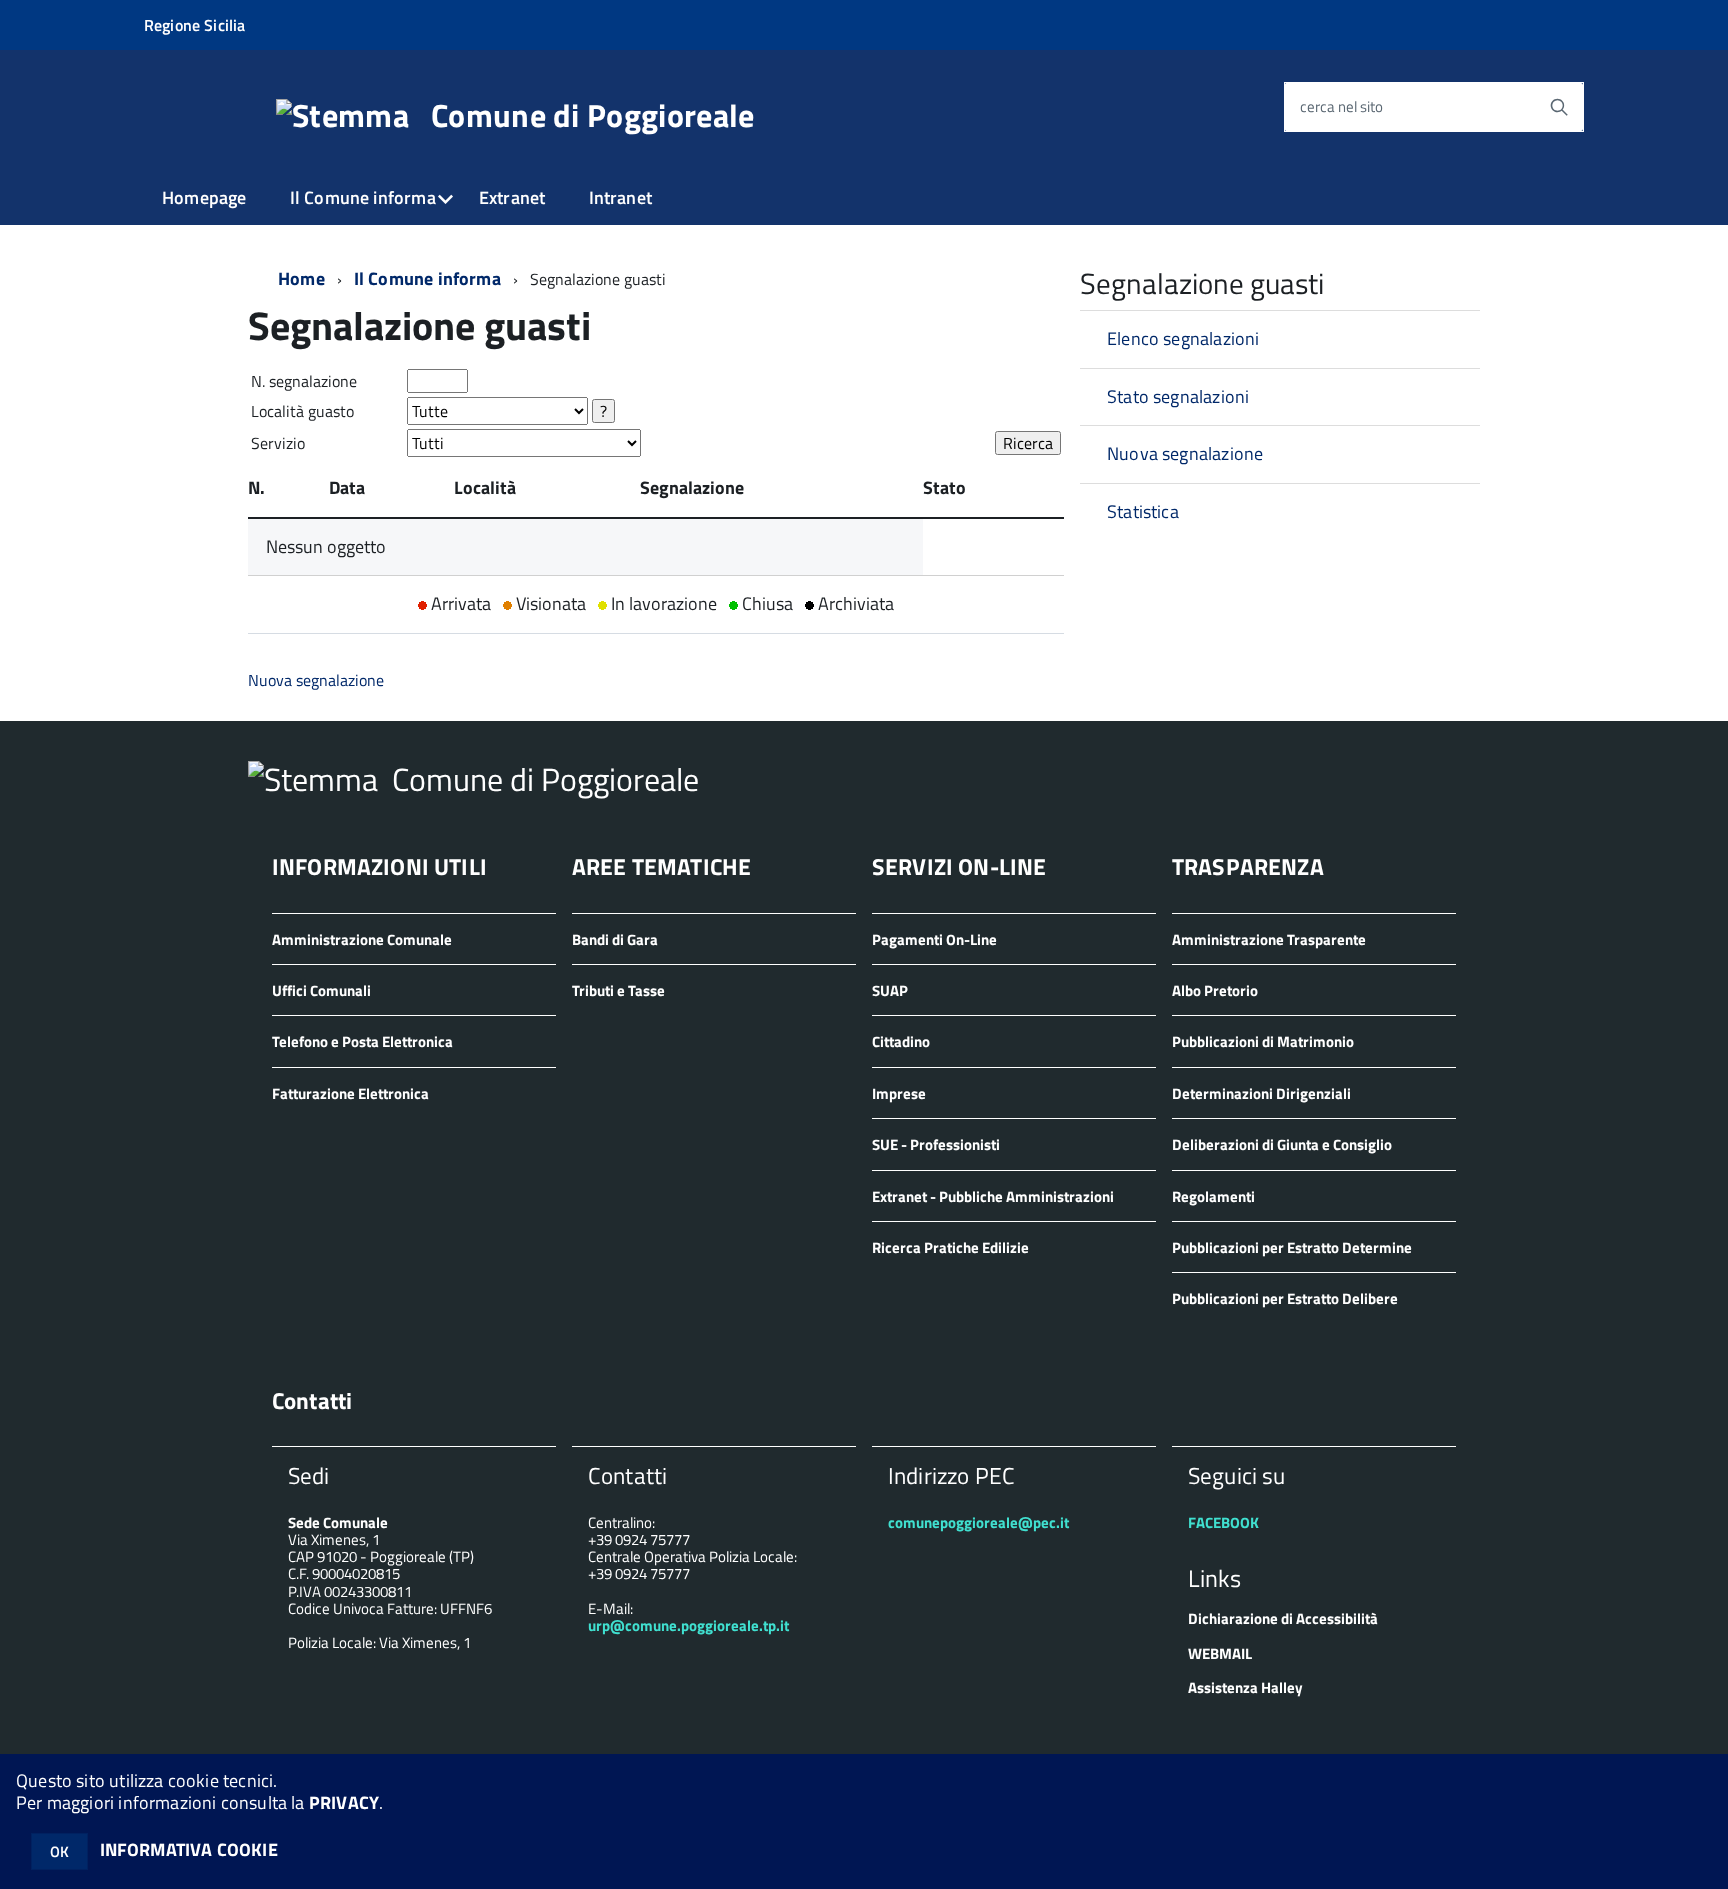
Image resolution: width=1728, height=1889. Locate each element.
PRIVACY (344, 1802)
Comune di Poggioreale (593, 115)
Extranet (512, 197)
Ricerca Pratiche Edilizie (950, 1247)
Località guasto (302, 411)
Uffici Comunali (321, 990)
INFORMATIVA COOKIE (189, 1849)
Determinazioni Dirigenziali (1261, 1093)
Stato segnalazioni (1178, 396)
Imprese (899, 1093)
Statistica (1143, 511)
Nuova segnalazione (316, 680)
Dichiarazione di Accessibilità (1283, 1618)
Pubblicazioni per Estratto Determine (1292, 1247)
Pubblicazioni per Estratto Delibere (1285, 1298)
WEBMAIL (1220, 1653)
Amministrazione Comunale (362, 939)
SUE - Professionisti (936, 1144)
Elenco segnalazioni (1183, 338)
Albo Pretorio (1215, 990)
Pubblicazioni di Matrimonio (1263, 1041)
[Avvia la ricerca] (1559, 107)
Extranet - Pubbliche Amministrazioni (993, 1196)
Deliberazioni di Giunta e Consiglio (1282, 1144)
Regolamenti (1213, 1196)
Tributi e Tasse (618, 990)
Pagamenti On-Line (934, 939)
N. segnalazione (304, 381)
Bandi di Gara (615, 939)
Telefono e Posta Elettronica (362, 1041)
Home (301, 278)
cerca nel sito (1341, 107)
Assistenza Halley (1245, 1687)
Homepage (204, 197)
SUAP (890, 990)
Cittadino (901, 1041)
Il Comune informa (363, 197)
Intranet (620, 197)
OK (59, 1851)
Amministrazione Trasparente (1269, 939)
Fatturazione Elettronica (350, 1093)
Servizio (278, 443)
